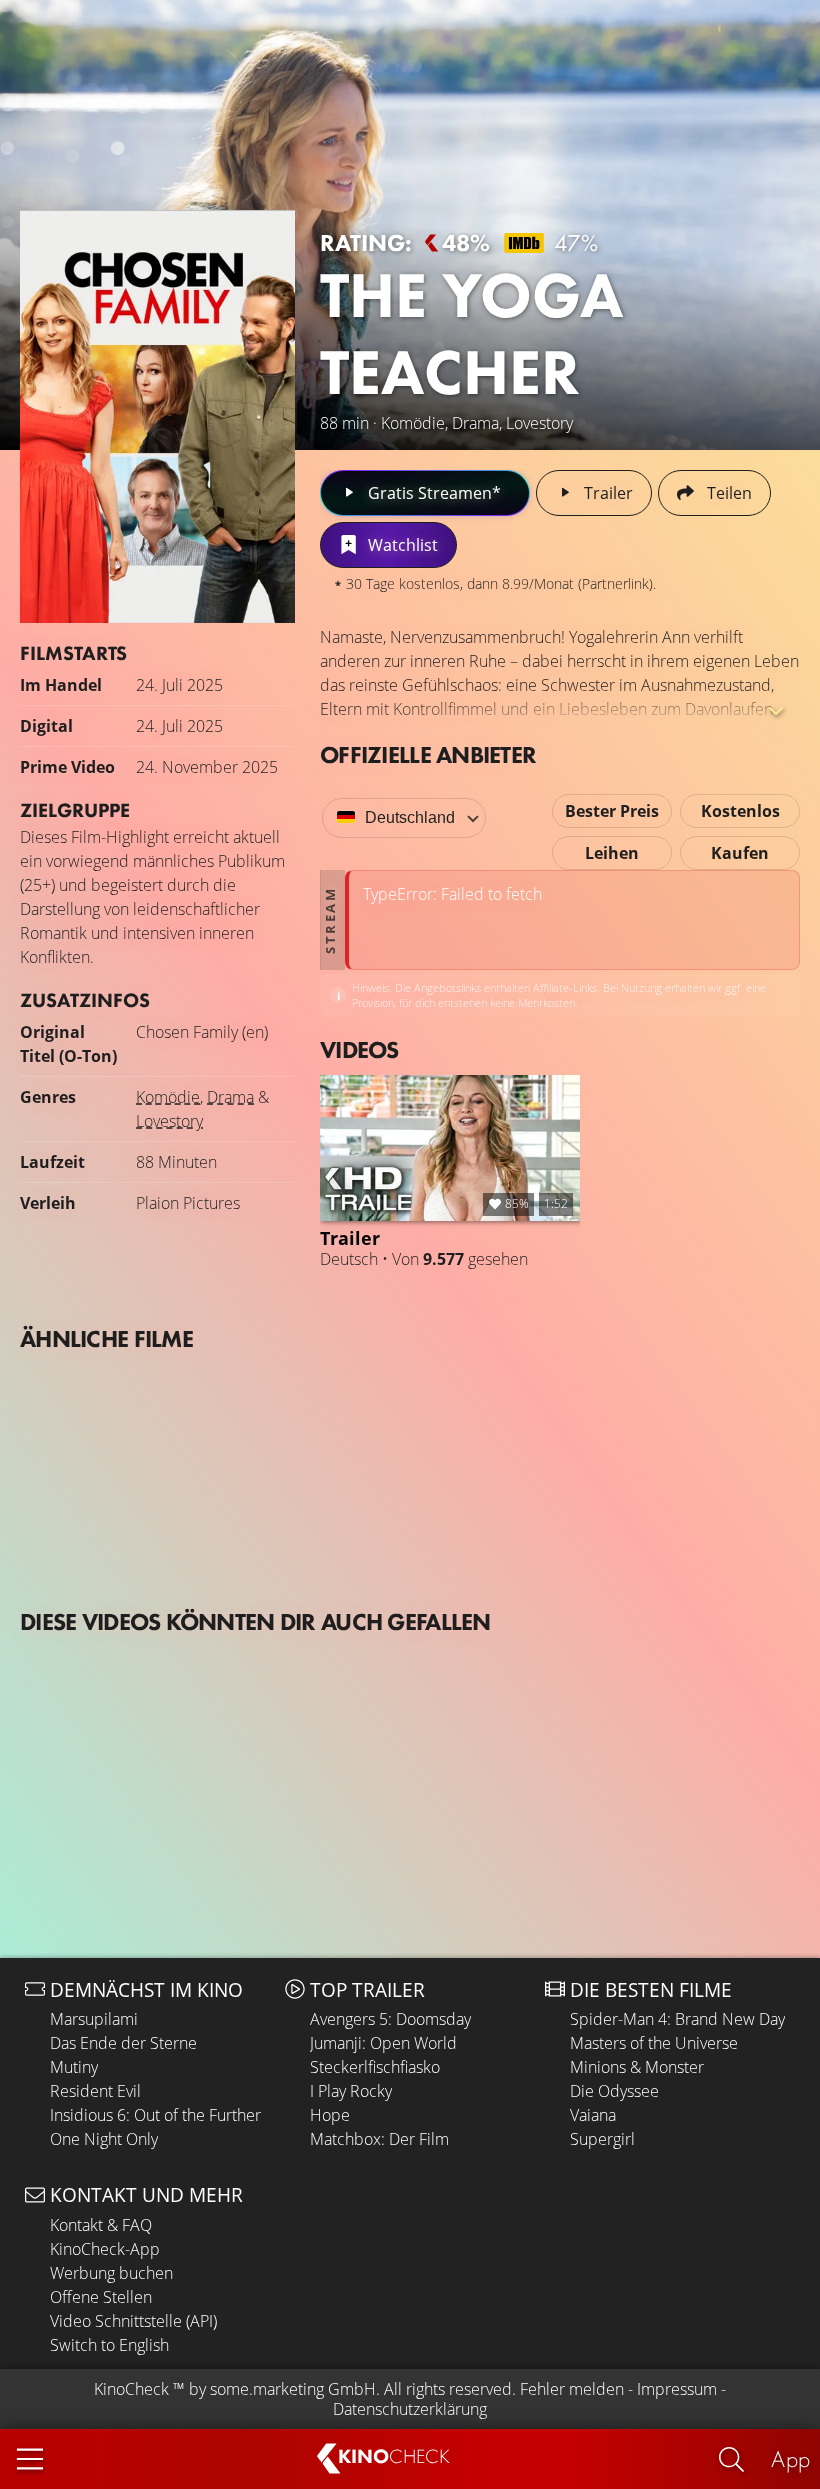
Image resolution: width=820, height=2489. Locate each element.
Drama (230, 1097)
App (790, 2458)
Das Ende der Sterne (123, 2043)
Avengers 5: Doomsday (390, 2019)
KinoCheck (131, 2389)
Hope (330, 2115)
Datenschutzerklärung (410, 2409)
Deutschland (410, 817)
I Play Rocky (351, 2091)
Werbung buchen (111, 2273)
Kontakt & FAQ (101, 2225)
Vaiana (593, 2115)
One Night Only (104, 2139)
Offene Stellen (101, 2297)
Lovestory (169, 1121)
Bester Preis (612, 811)
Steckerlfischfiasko (375, 2067)
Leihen (612, 853)
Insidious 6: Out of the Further (155, 2115)
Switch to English (109, 2345)
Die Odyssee (614, 2091)
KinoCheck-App (105, 2249)
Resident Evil (95, 2091)
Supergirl (602, 2139)
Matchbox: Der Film (379, 2139)
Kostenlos (740, 811)
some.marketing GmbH (293, 2389)
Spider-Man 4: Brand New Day (677, 2019)
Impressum (677, 2389)
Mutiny (74, 2067)
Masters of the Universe (654, 2043)
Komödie (168, 1097)
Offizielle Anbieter (428, 754)
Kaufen (740, 853)
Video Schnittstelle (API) (133, 2321)
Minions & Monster (637, 2067)
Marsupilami (94, 2019)
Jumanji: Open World (383, 2043)
